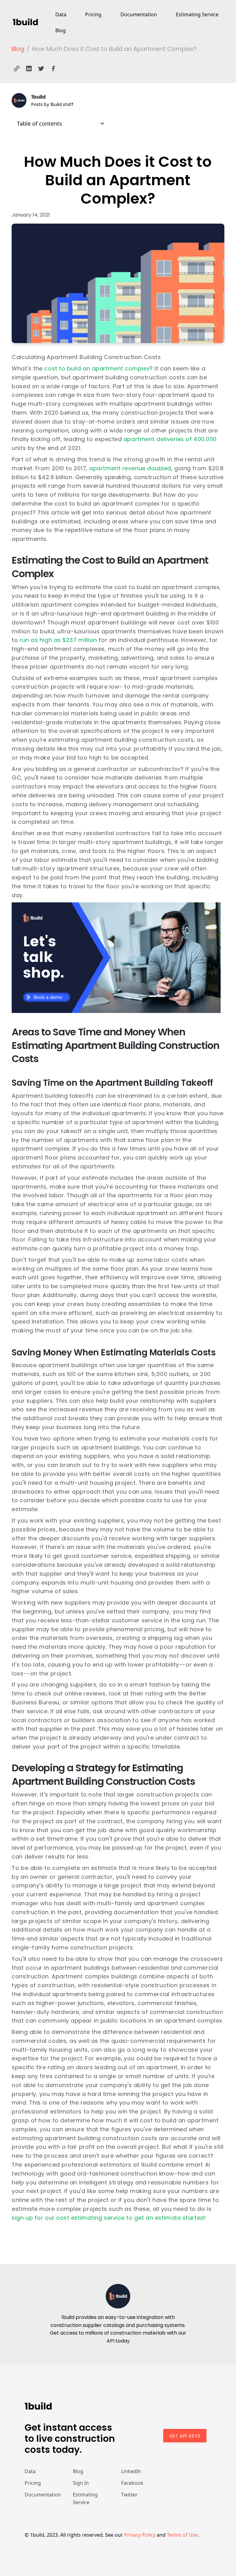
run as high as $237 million (58, 640)
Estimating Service (197, 14)
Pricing (93, 14)
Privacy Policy (140, 2535)
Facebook (132, 2483)
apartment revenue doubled (129, 468)
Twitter (129, 2495)
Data (61, 14)
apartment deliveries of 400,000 (169, 439)
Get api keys (185, 2436)
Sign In (81, 2483)
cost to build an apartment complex (96, 368)
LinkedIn (131, 2471)
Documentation (139, 14)
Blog (61, 30)
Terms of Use (182, 2535)
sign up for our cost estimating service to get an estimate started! (109, 2218)
